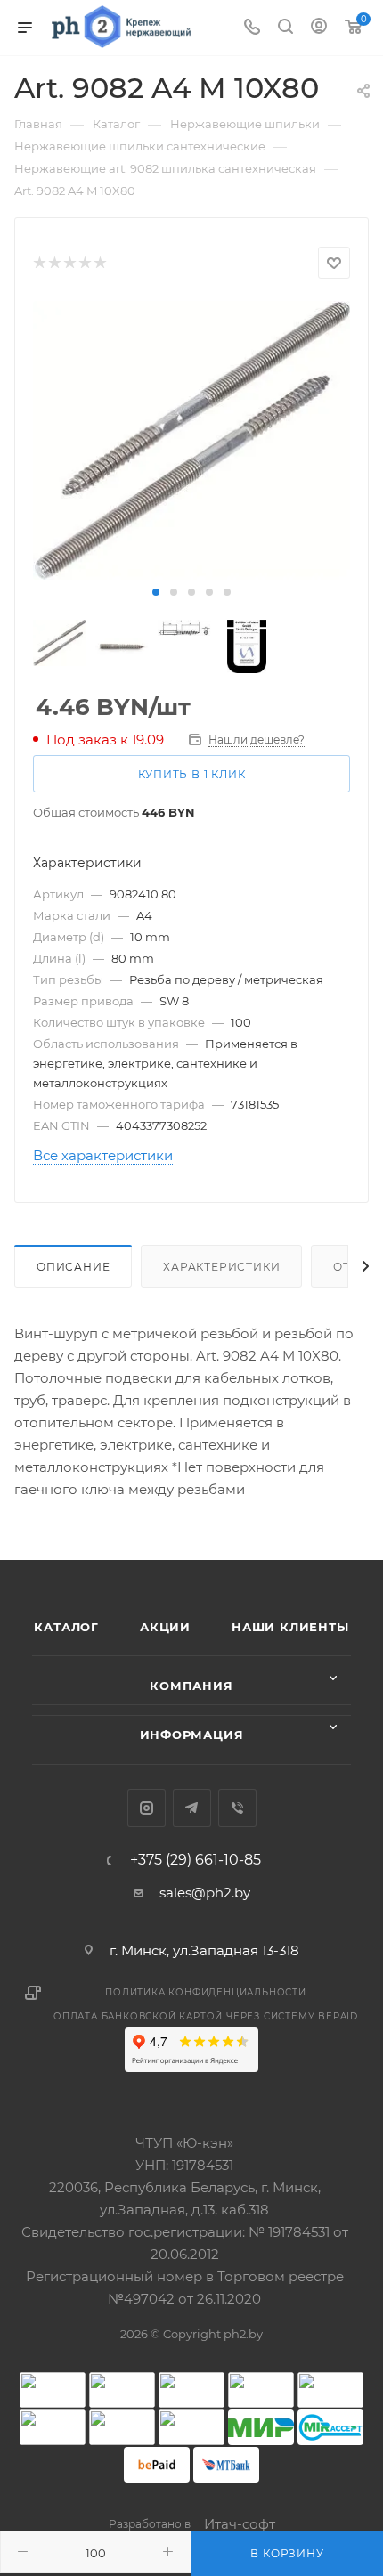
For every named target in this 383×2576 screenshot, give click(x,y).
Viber (237, 1808)
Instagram (147, 1808)
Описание (73, 1267)
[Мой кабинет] (319, 28)
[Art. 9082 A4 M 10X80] (191, 440)
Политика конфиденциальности (206, 1992)
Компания (191, 1686)
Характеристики (221, 1267)
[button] (156, 592)
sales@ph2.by (205, 1893)
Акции (165, 1627)
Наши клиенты (290, 1627)
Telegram (192, 1808)
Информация (192, 1735)
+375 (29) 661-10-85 (196, 1860)
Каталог (66, 1627)
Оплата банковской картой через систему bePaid (206, 2016)
